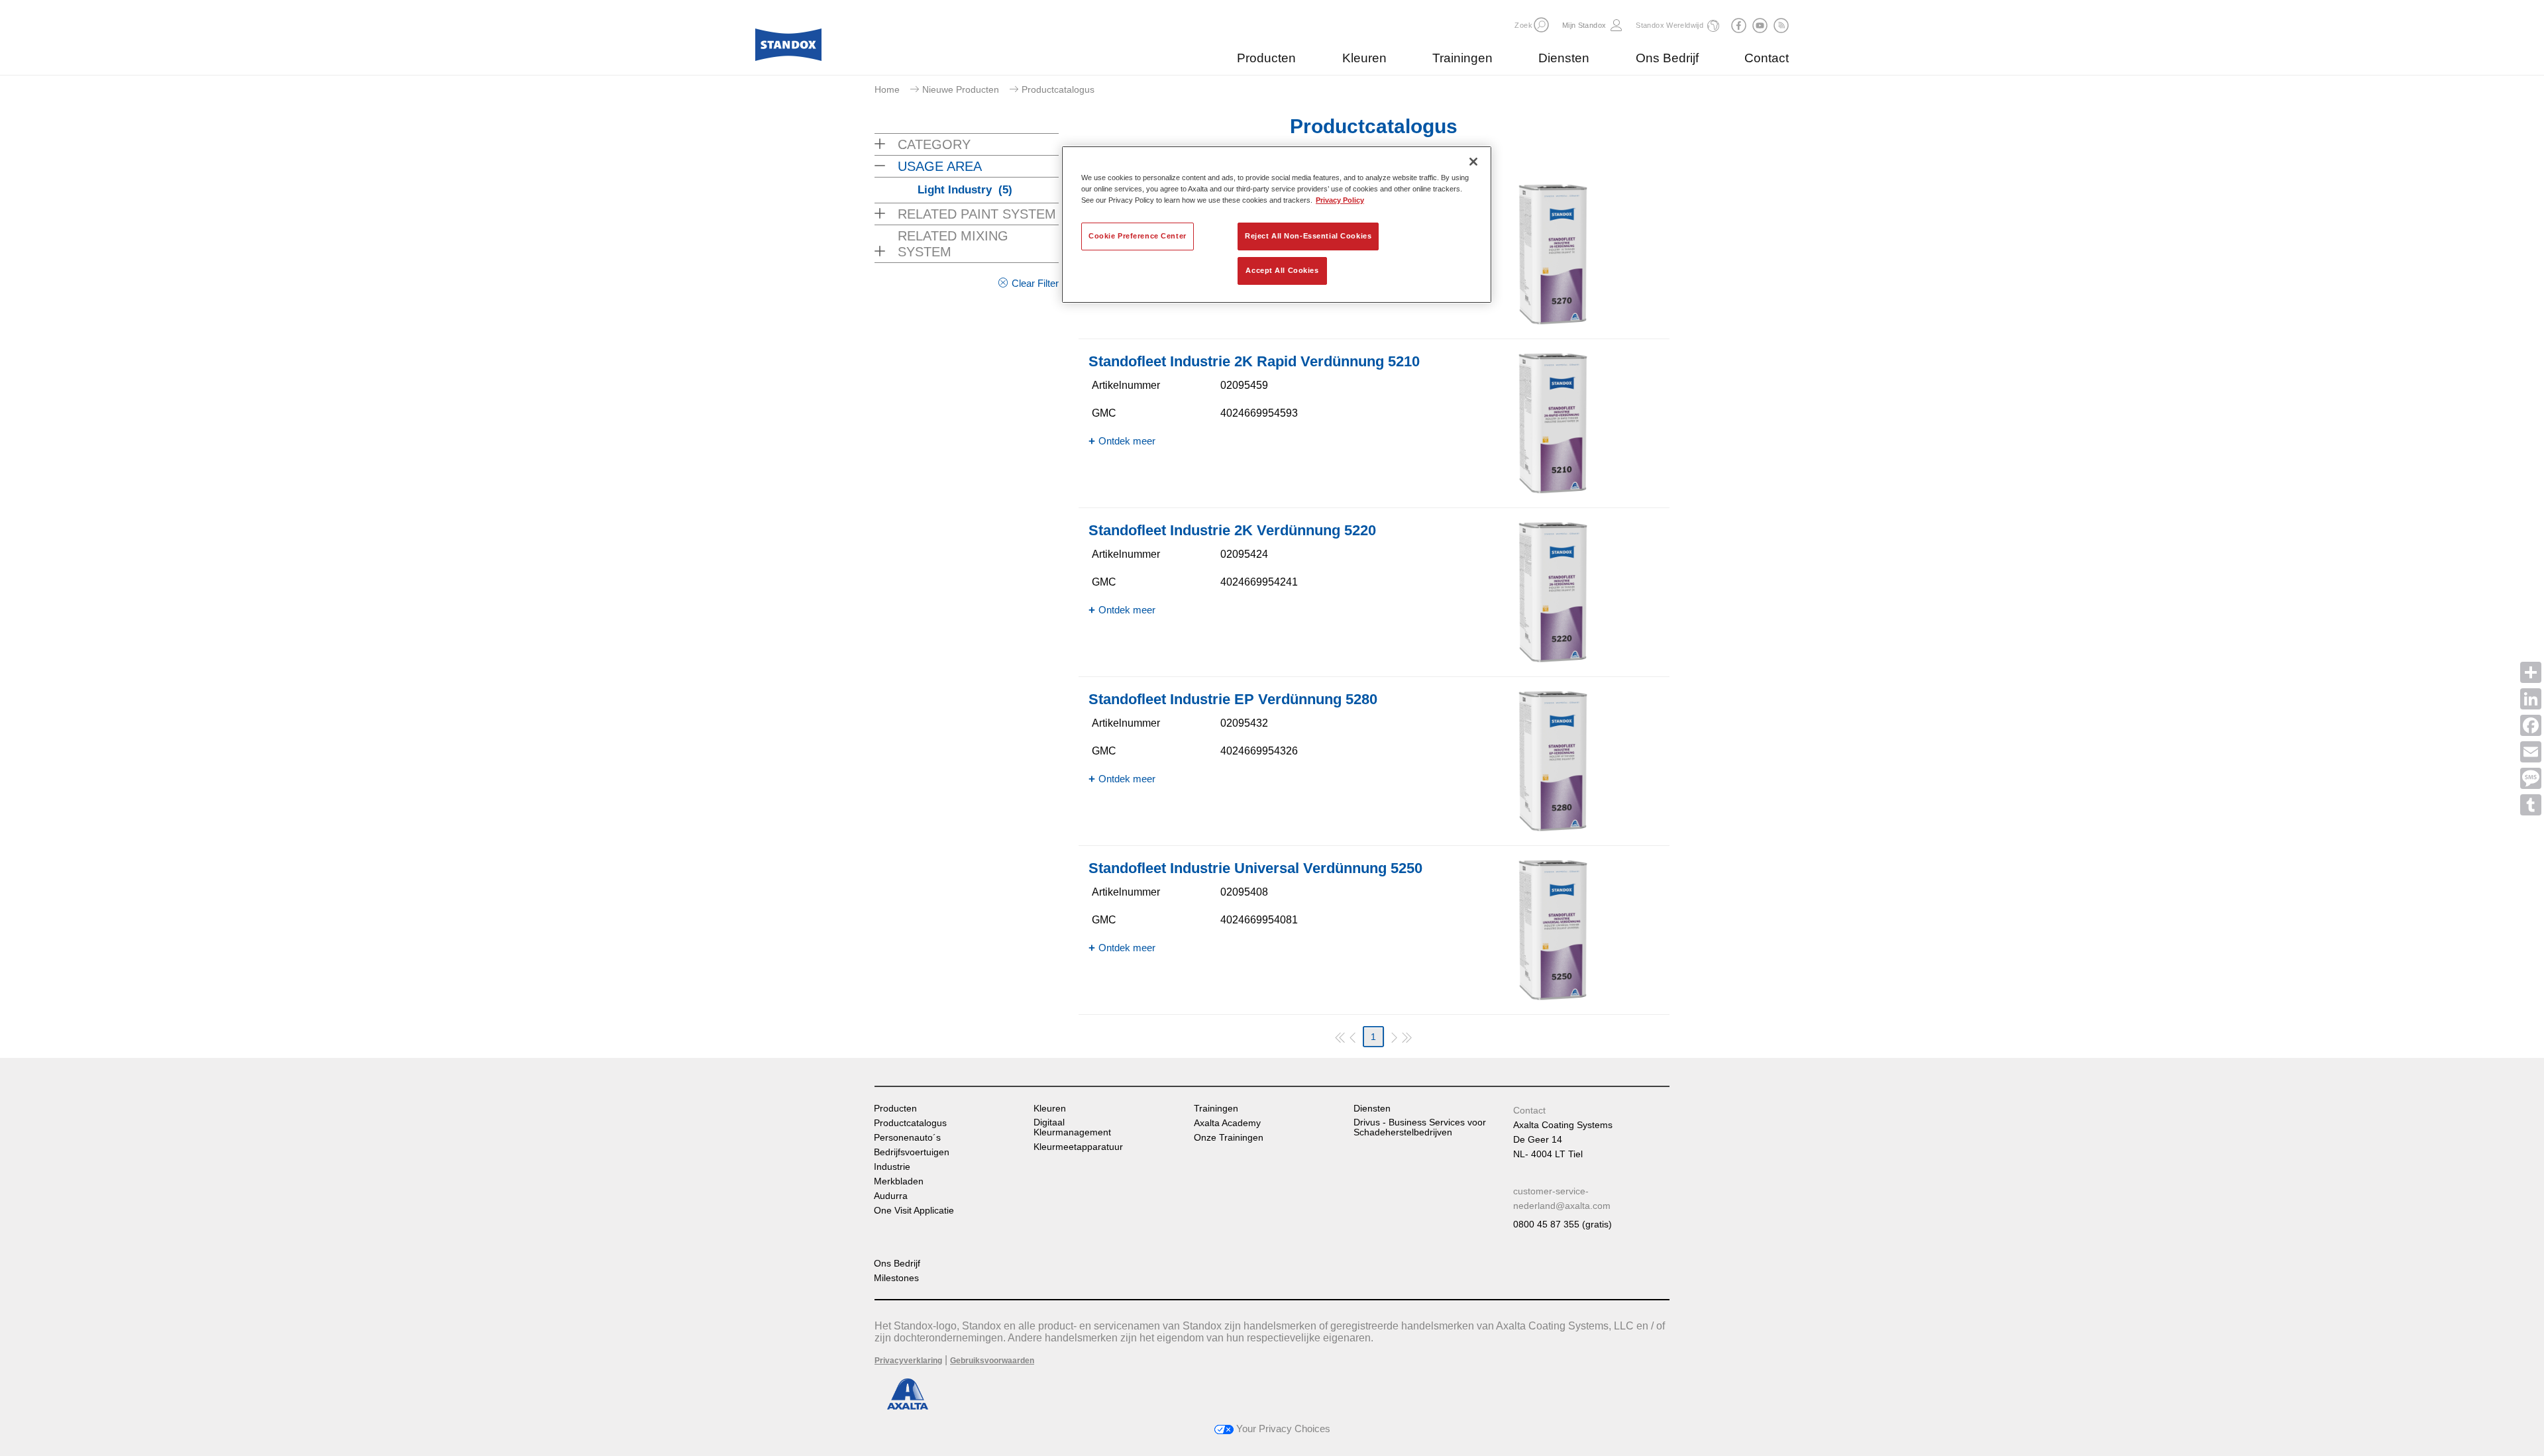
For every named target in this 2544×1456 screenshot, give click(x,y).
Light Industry (965, 190)
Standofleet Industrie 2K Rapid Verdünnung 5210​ (1254, 361)
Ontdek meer (1127, 441)
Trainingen (1462, 58)
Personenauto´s (907, 1138)
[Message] (2531, 778)
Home (887, 89)
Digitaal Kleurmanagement (1072, 1127)
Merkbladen (899, 1181)
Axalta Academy (1227, 1123)
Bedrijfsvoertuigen (912, 1152)
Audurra (891, 1196)
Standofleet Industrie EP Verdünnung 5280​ (1233, 699)
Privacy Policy (1340, 200)
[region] (1277, 225)
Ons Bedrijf (1667, 58)
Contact (1767, 58)
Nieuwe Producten (961, 89)
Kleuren (1364, 58)
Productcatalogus (910, 1123)
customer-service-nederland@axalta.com (1562, 1198)
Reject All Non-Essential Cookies (1308, 236)
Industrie (892, 1167)
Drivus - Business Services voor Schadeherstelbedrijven (1420, 1127)
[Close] (1473, 162)
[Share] (2531, 672)
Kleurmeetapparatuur (1078, 1147)
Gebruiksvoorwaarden (992, 1361)
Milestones (896, 1278)
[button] (1541, 25)
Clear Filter (1035, 283)
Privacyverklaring (908, 1361)
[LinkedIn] (2531, 699)
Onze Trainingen (1229, 1138)
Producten (1266, 58)
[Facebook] (2531, 725)
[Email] (2531, 752)
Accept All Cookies (1282, 270)
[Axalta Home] (788, 48)
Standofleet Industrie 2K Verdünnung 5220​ (1232, 530)
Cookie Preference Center (1138, 236)
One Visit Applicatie (914, 1211)
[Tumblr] (2531, 805)
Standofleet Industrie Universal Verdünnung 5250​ (1255, 868)
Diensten (1564, 58)
